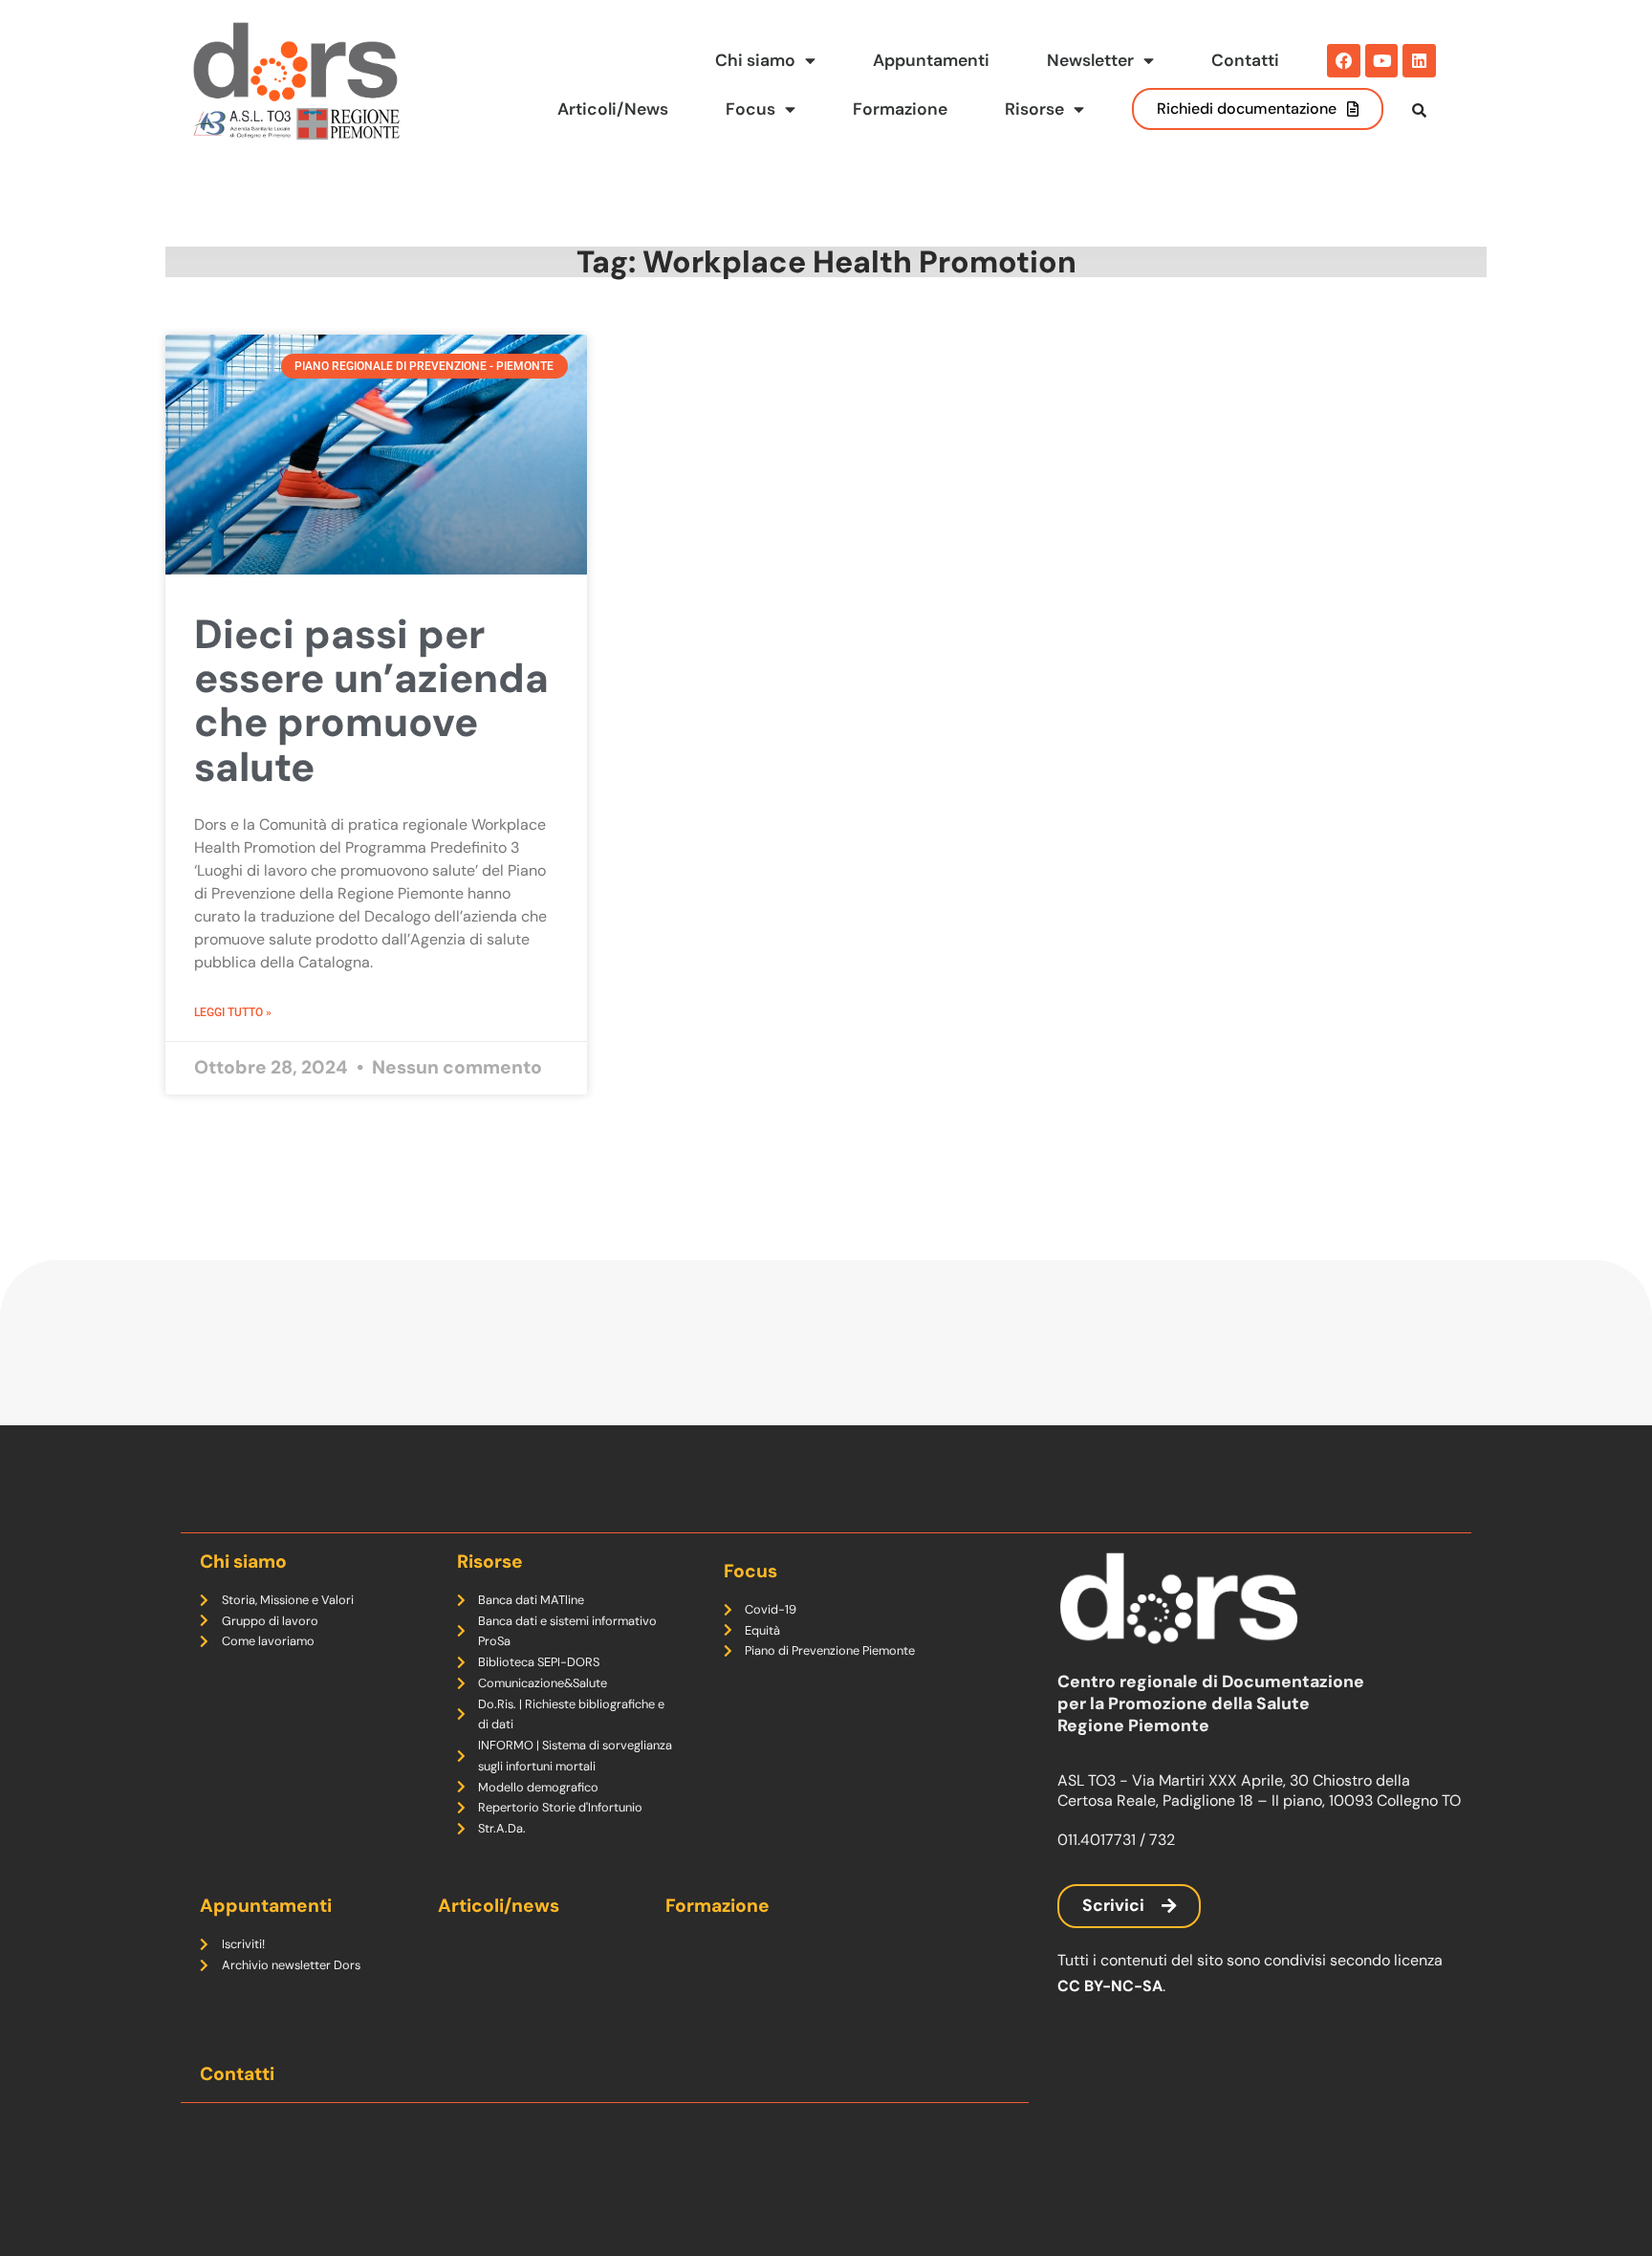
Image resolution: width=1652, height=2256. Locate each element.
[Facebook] (1344, 61)
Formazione (900, 109)
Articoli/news (499, 1906)
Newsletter (1090, 60)
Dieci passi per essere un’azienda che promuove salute (371, 701)
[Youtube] (1382, 61)
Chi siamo (755, 60)
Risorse (1034, 109)
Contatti (1245, 60)
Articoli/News (613, 109)
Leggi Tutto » (233, 1012)
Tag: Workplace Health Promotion (826, 262)
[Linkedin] (1419, 61)
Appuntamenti (931, 60)
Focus (750, 109)
